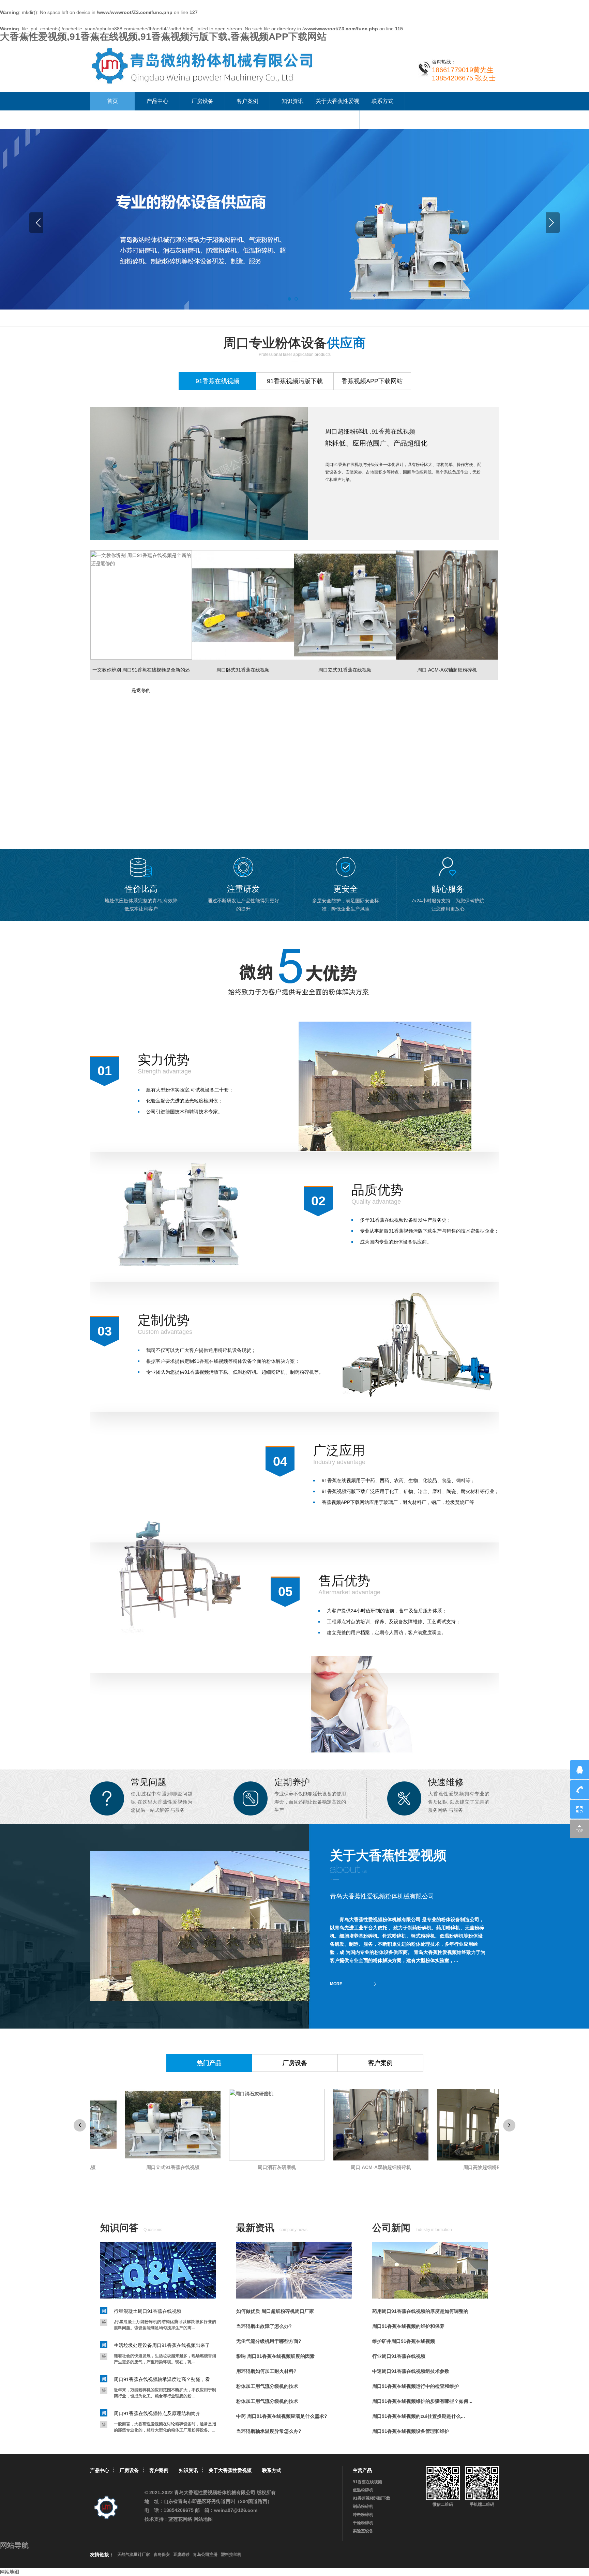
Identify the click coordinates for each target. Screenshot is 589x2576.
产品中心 (157, 101)
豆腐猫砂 (181, 2555)
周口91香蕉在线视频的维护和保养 (408, 2326)
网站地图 (203, 2519)
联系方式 (382, 101)
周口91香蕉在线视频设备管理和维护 (411, 2431)
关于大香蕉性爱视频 (337, 110)
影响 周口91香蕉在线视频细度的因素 (275, 2356)
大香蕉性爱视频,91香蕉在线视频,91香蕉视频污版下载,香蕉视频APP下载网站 (163, 37)
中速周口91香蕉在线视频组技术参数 (411, 2371)
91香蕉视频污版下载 (372, 2498)
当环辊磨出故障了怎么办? (264, 2326)
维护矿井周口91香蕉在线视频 (404, 2341)
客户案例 (247, 101)
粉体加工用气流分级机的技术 (267, 2386)
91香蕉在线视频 (367, 2482)
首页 (112, 101)
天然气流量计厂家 (134, 2555)
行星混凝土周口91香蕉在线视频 (148, 2311)
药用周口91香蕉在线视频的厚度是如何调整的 (420, 2311)
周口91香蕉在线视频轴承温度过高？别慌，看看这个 (165, 2379)
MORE (336, 1984)
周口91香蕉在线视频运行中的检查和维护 (416, 2386)
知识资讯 (292, 101)
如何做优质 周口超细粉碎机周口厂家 (275, 2311)
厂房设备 (202, 101)
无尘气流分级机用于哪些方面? (269, 2341)
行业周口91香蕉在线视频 (399, 2356)
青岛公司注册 (205, 2555)
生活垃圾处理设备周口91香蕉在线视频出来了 (162, 2345)
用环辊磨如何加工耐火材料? (266, 2371)
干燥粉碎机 (363, 2523)
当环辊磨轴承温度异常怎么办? (269, 2431)
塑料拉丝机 (231, 2555)
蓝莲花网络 (180, 2519)
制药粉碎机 (363, 2506)
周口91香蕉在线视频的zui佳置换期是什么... (419, 2416)
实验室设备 (363, 2531)
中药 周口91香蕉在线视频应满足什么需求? (282, 2416)
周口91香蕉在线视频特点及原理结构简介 (157, 2413)
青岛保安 (162, 2555)
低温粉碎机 (363, 2490)
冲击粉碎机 (363, 2515)
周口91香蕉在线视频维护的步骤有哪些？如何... (422, 2401)
